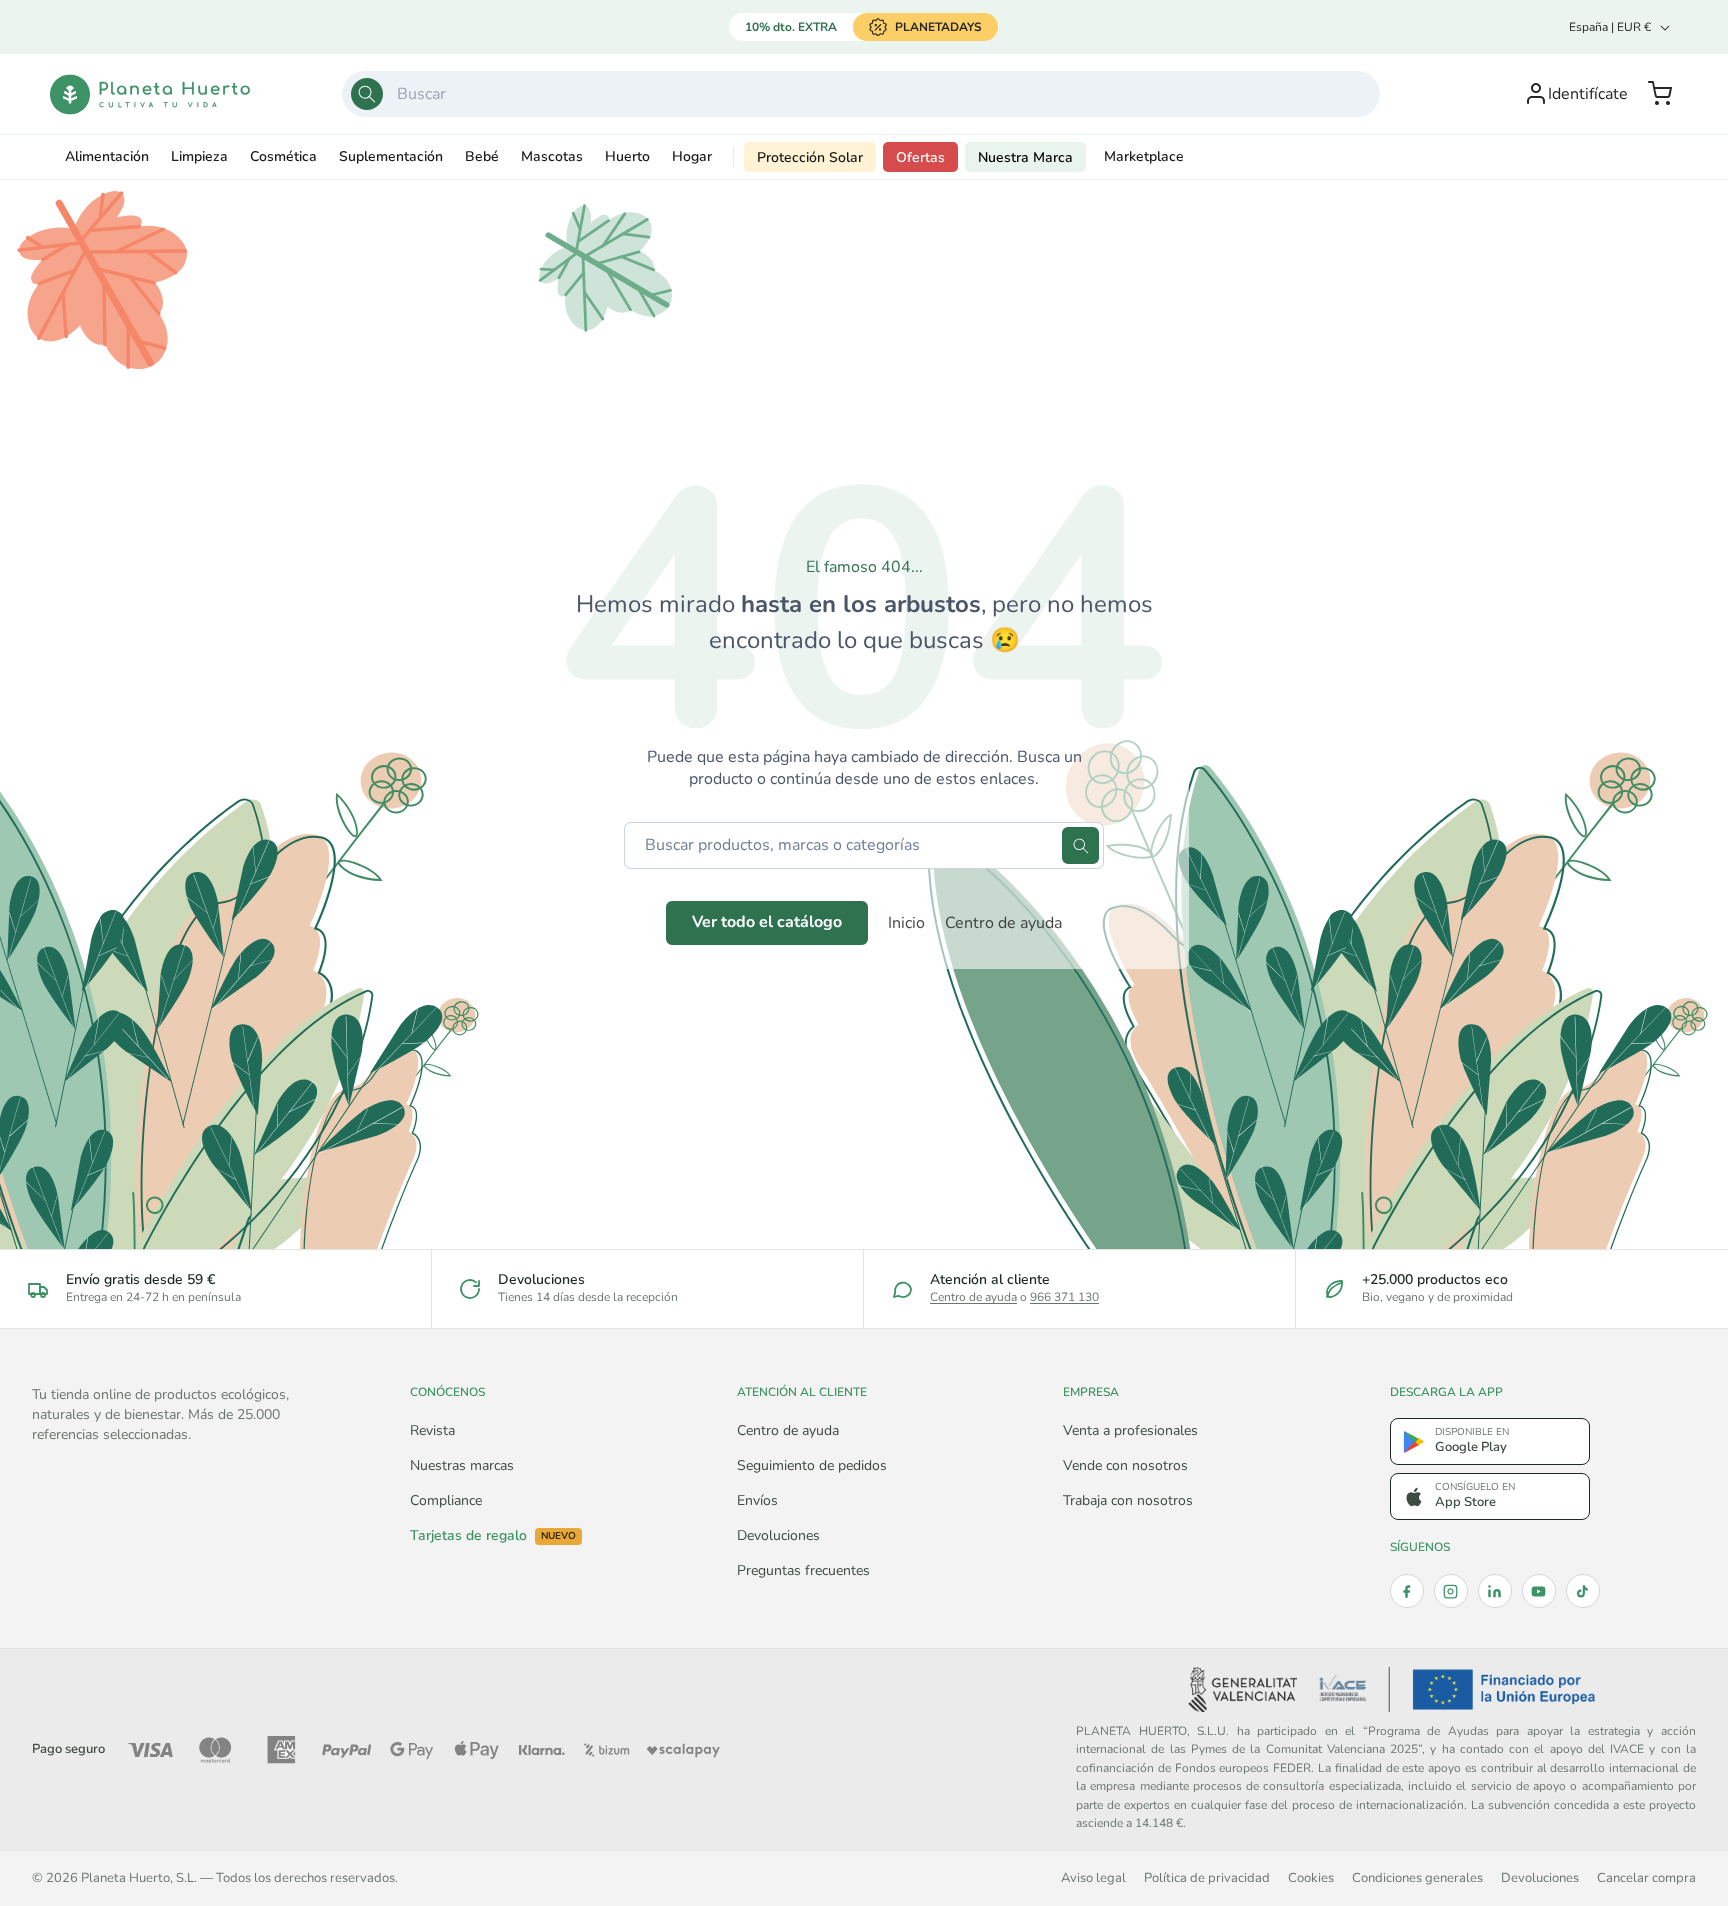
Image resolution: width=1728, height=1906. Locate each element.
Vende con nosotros (1125, 1465)
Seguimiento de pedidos (812, 1465)
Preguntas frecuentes (803, 1570)
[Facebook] (1407, 1591)
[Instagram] (1451, 1591)
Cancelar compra (1646, 1877)
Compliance (446, 1500)
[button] (1660, 94)
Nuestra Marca (1025, 157)
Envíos (757, 1500)
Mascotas (552, 156)
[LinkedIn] (1495, 1591)
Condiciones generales (1417, 1877)
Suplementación (391, 156)
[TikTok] (1583, 1591)
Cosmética (283, 156)
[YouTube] (1539, 1591)
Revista (432, 1430)
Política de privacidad (1207, 1877)
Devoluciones (778, 1535)
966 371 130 (1064, 1297)
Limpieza (199, 156)
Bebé (482, 156)
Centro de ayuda (1003, 923)
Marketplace (1144, 156)
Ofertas (920, 157)
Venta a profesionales (1130, 1430)
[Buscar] (367, 94)
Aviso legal (1093, 1877)
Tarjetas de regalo (493, 1536)
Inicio (906, 923)
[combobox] (861, 94)
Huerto (627, 156)
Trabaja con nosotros (1128, 1500)
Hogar (692, 156)
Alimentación (107, 156)
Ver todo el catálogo (767, 922)
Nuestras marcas (462, 1465)
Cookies (1311, 1877)
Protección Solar (810, 157)
